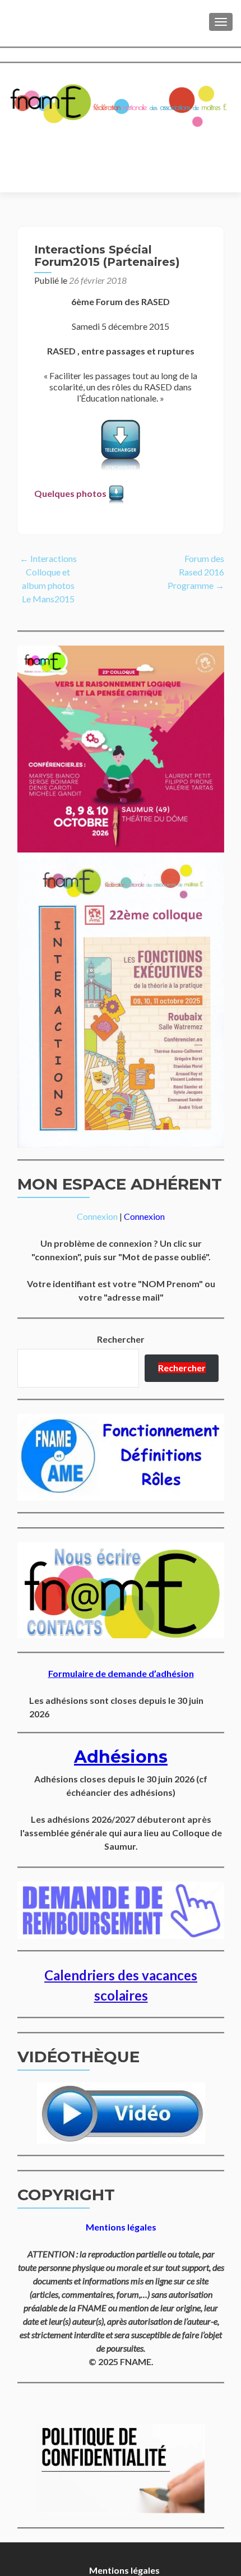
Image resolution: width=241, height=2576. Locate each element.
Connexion (97, 1216)
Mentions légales (124, 2570)
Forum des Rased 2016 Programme (196, 572)
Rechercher (121, 1339)
